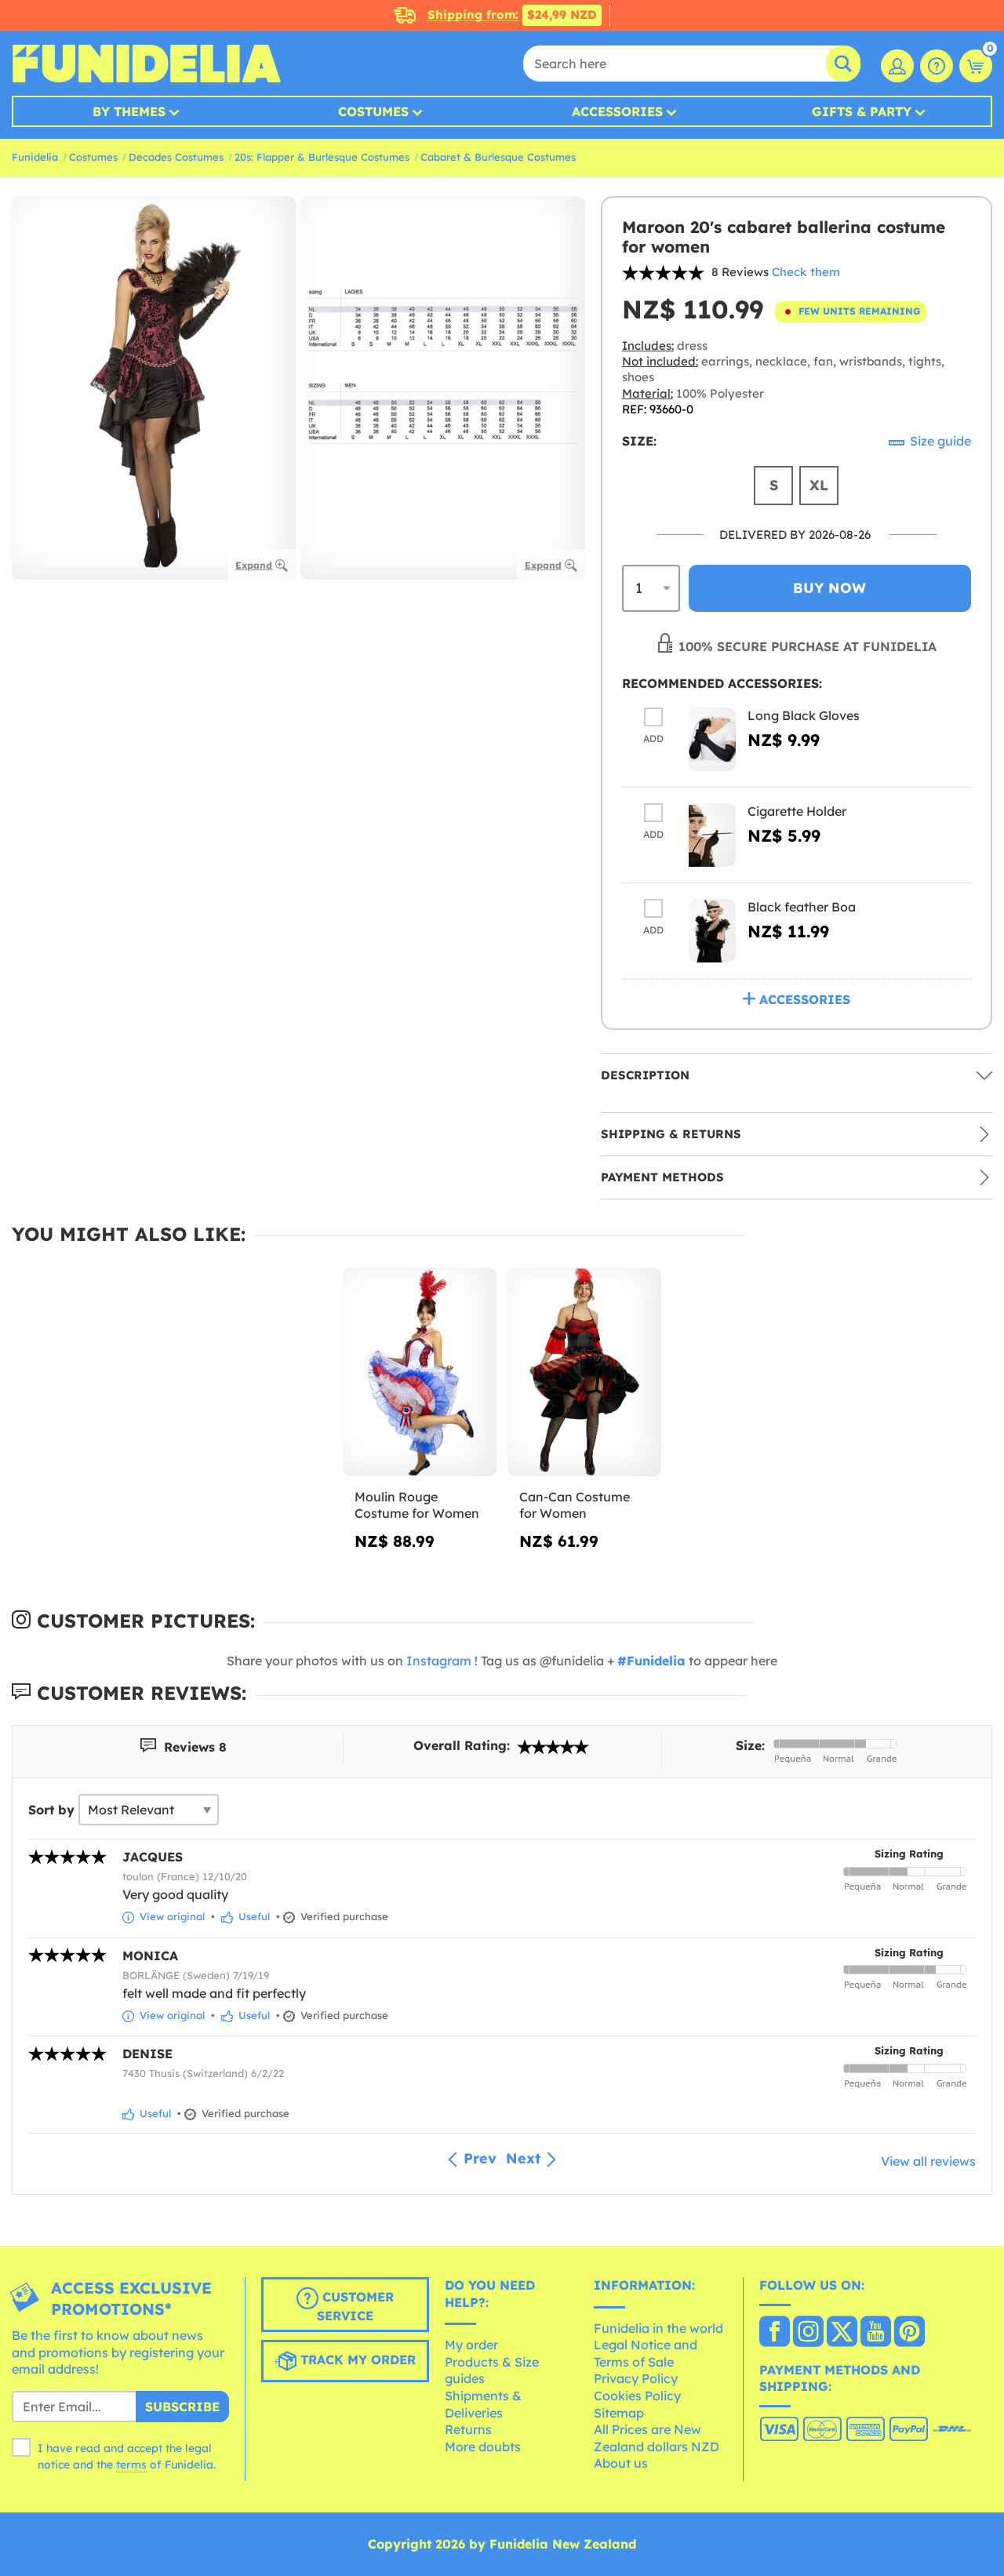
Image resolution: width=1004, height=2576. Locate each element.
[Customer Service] (937, 66)
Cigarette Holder (797, 811)
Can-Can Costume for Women (575, 1505)
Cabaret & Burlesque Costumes (498, 157)
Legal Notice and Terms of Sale (646, 2353)
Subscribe (182, 2407)
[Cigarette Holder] (712, 835)
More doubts (483, 2447)
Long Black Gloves (804, 715)
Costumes (373, 111)
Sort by (51, 1810)
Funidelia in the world (658, 2328)
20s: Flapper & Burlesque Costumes (322, 157)
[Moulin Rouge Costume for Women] (420, 1372)
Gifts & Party (862, 111)
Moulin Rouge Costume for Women (417, 1505)
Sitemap (619, 2413)
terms (131, 2465)
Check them (806, 272)
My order (471, 2345)
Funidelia (35, 157)
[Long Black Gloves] (712, 739)
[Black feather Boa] (712, 931)
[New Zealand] (775, 2333)
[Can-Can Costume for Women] (584, 1372)
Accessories (617, 111)
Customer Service (355, 2306)
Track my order (356, 2360)
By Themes (129, 111)
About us (621, 2463)
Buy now (829, 588)
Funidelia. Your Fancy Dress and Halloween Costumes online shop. (146, 64)
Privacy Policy (636, 2378)
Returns (468, 2429)
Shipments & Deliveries (483, 2404)
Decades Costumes (176, 157)
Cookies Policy (637, 2396)
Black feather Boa (802, 907)
